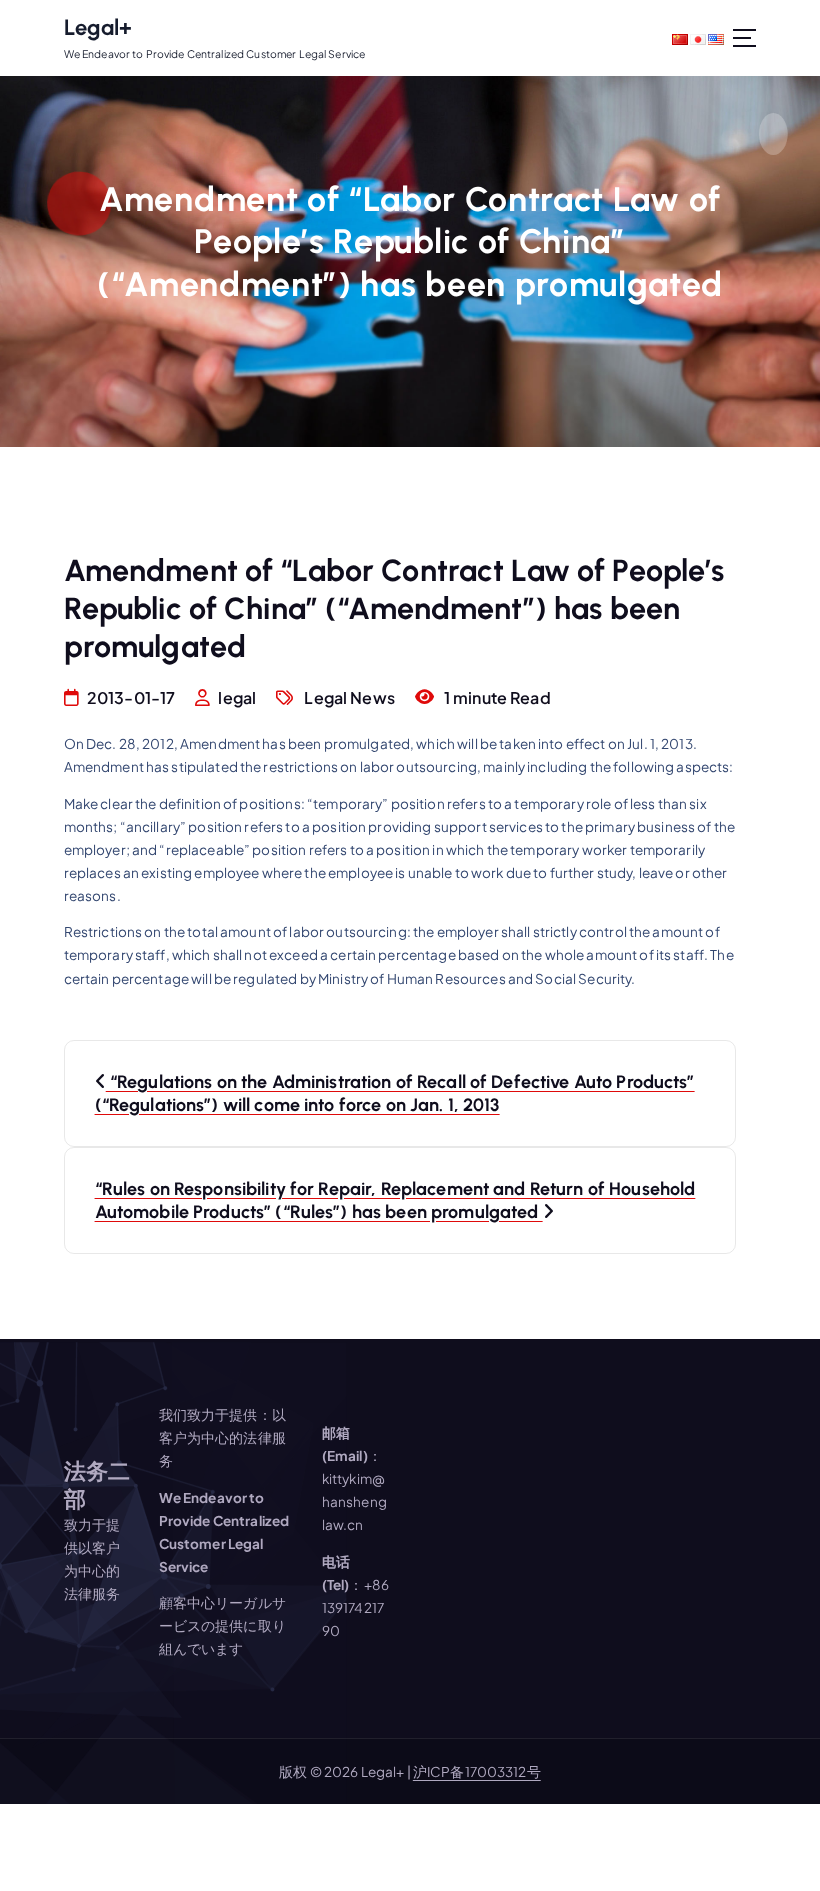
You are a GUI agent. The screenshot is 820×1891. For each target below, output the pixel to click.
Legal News (349, 697)
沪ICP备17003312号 (477, 1771)
